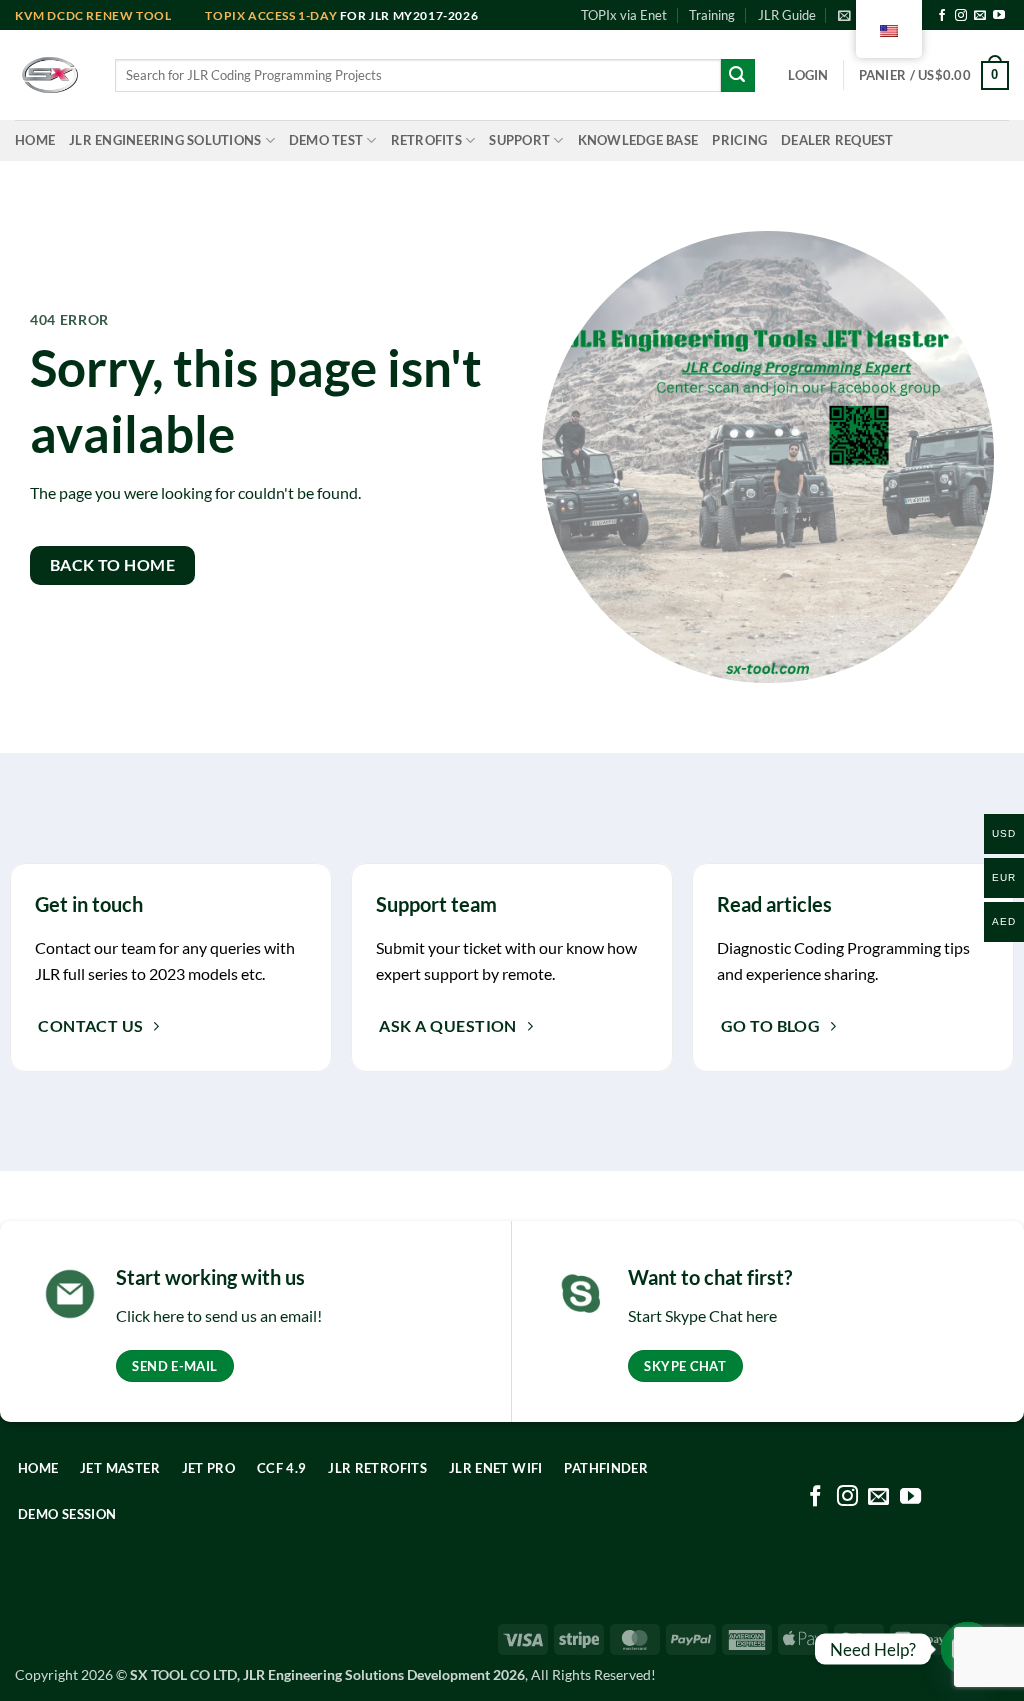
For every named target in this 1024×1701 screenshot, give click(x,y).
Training (712, 15)
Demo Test (326, 140)
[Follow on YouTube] (999, 16)
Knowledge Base (638, 140)
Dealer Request (837, 140)
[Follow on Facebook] (942, 16)
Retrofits (426, 140)
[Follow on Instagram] (961, 16)
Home (35, 140)
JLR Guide (787, 15)
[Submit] (738, 76)
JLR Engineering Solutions (165, 140)
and (110, 15)
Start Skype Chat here (702, 1315)
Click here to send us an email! (219, 1315)
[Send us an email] (980, 16)
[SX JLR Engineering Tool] (50, 75)
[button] (808, 75)
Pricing (739, 140)
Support (519, 140)
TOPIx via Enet (624, 15)
